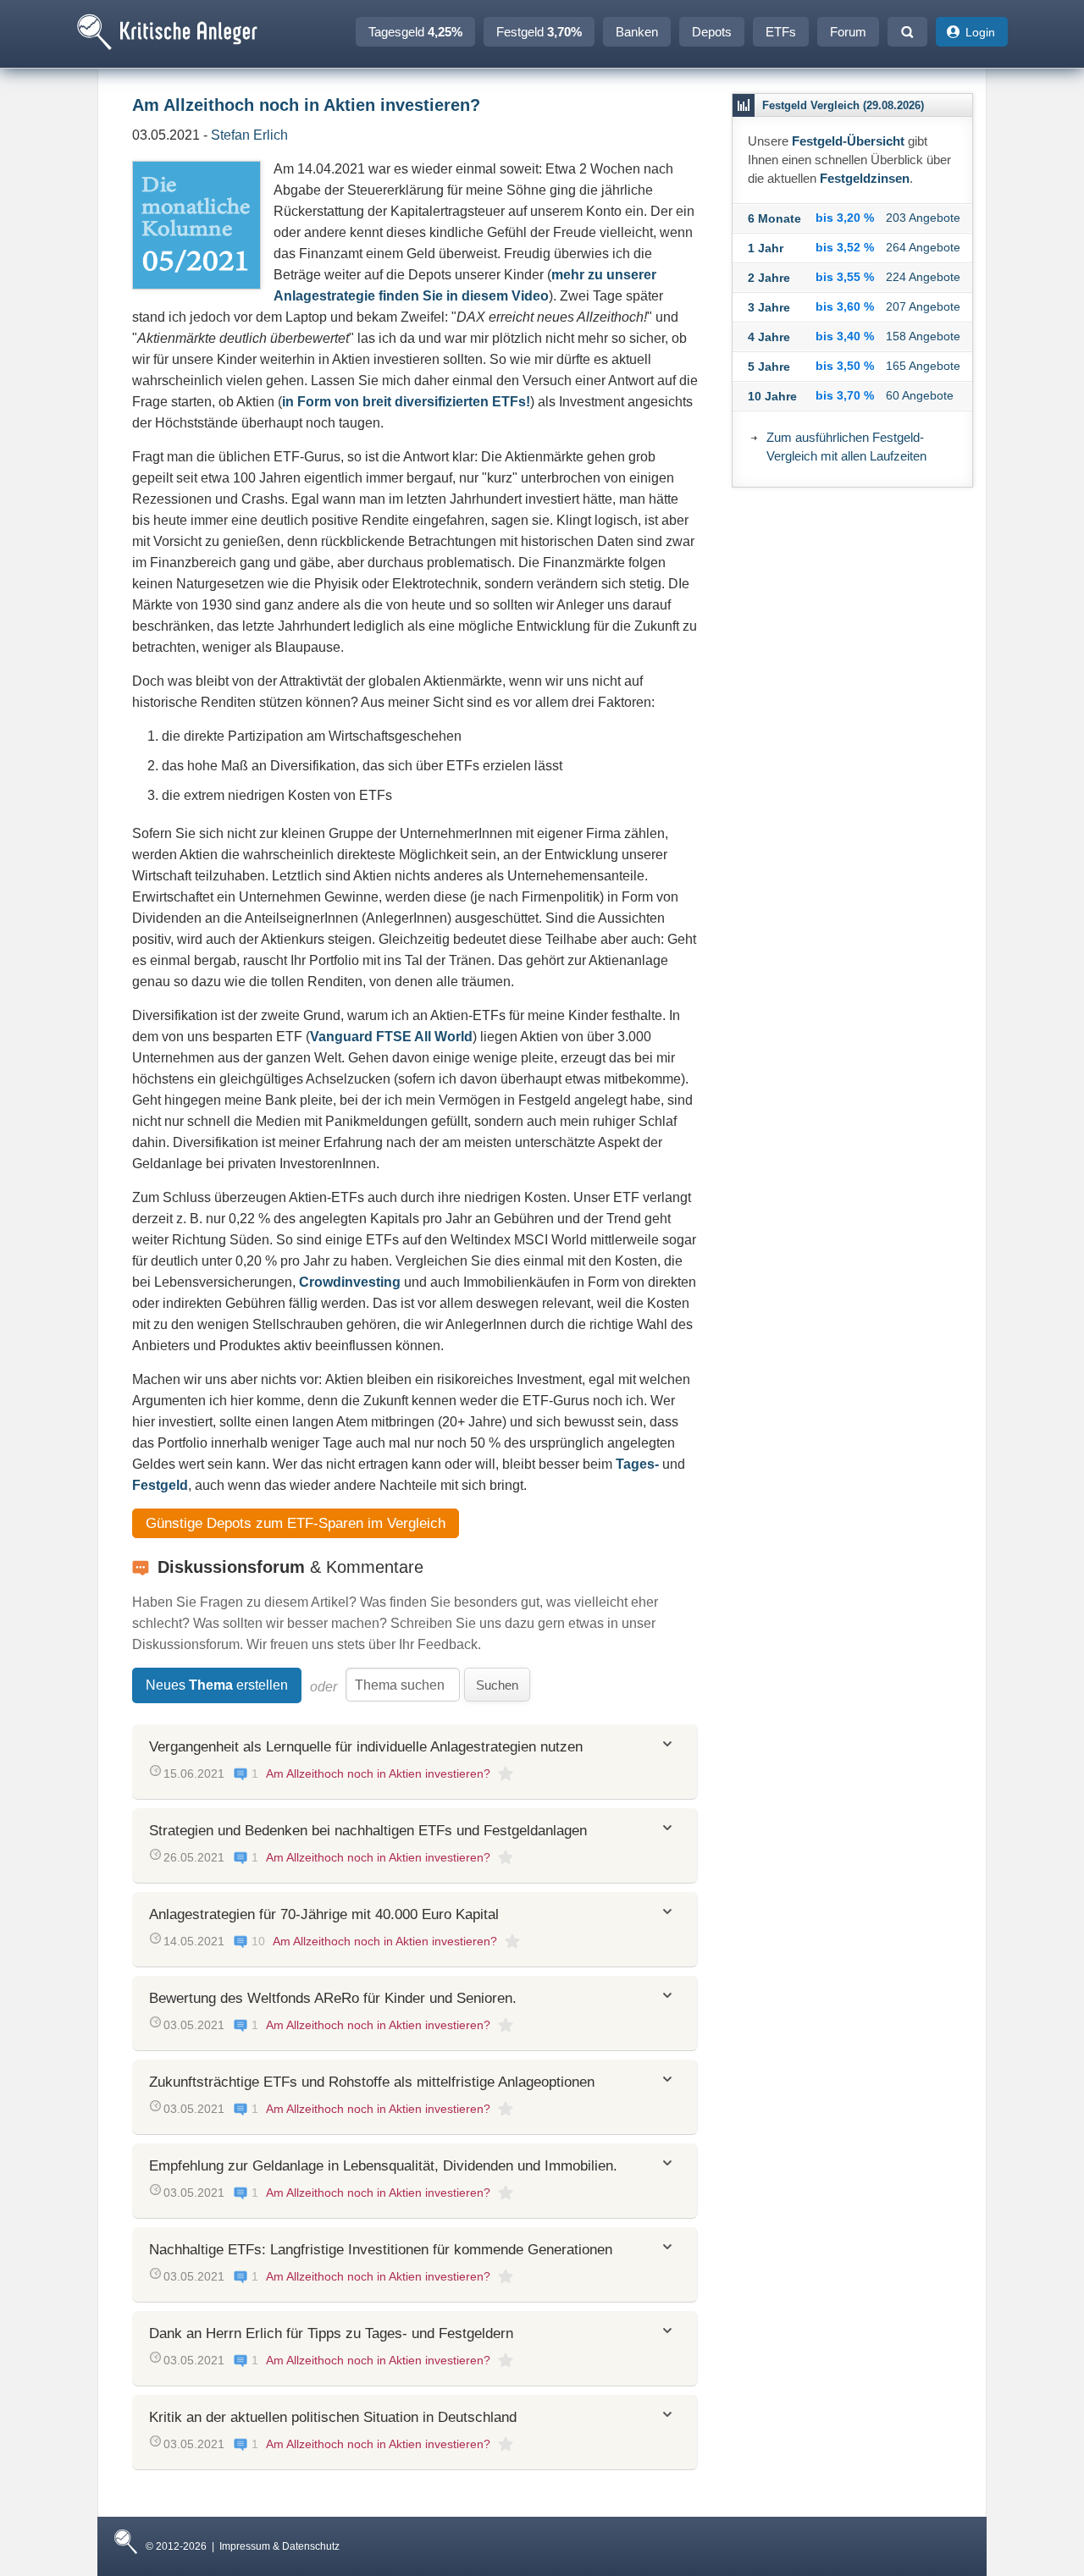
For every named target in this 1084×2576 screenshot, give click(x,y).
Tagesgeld (415, 32)
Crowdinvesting (350, 1282)
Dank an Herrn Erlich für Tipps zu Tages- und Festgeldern (331, 2333)
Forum (848, 32)
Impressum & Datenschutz (279, 2546)
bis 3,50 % (845, 366)
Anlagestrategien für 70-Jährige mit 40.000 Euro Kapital (324, 1914)
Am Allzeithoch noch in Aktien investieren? (378, 1773)
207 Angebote (923, 306)
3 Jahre (769, 307)
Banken (637, 32)
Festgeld (539, 32)
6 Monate (774, 218)
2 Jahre (769, 278)
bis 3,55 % (845, 277)
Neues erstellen (217, 1685)
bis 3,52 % (845, 247)
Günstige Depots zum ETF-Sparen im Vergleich (296, 1523)
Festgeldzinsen (865, 178)
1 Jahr (766, 248)
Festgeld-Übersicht (848, 141)
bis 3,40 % (845, 336)
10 (258, 1941)
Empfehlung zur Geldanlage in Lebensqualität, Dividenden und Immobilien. (383, 2166)
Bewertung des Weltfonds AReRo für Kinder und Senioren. (333, 1998)
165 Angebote (923, 366)
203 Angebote (923, 218)
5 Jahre (769, 367)
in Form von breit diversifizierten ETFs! (406, 402)
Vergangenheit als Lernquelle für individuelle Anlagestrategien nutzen (366, 1747)
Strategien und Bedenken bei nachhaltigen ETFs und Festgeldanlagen (368, 1831)
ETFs (781, 32)
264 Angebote (923, 247)
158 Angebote (923, 336)
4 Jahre (769, 337)
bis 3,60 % (845, 306)
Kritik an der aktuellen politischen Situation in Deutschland (333, 2417)
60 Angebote (920, 395)
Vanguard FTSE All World (391, 1037)
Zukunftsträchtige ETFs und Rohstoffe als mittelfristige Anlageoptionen (372, 2082)
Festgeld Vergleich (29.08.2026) (843, 105)
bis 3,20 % (845, 218)
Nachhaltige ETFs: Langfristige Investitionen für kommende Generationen (381, 2250)
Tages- (637, 1464)
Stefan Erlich (249, 135)
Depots (712, 32)
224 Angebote (923, 277)
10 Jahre (772, 396)
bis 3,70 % (845, 395)
